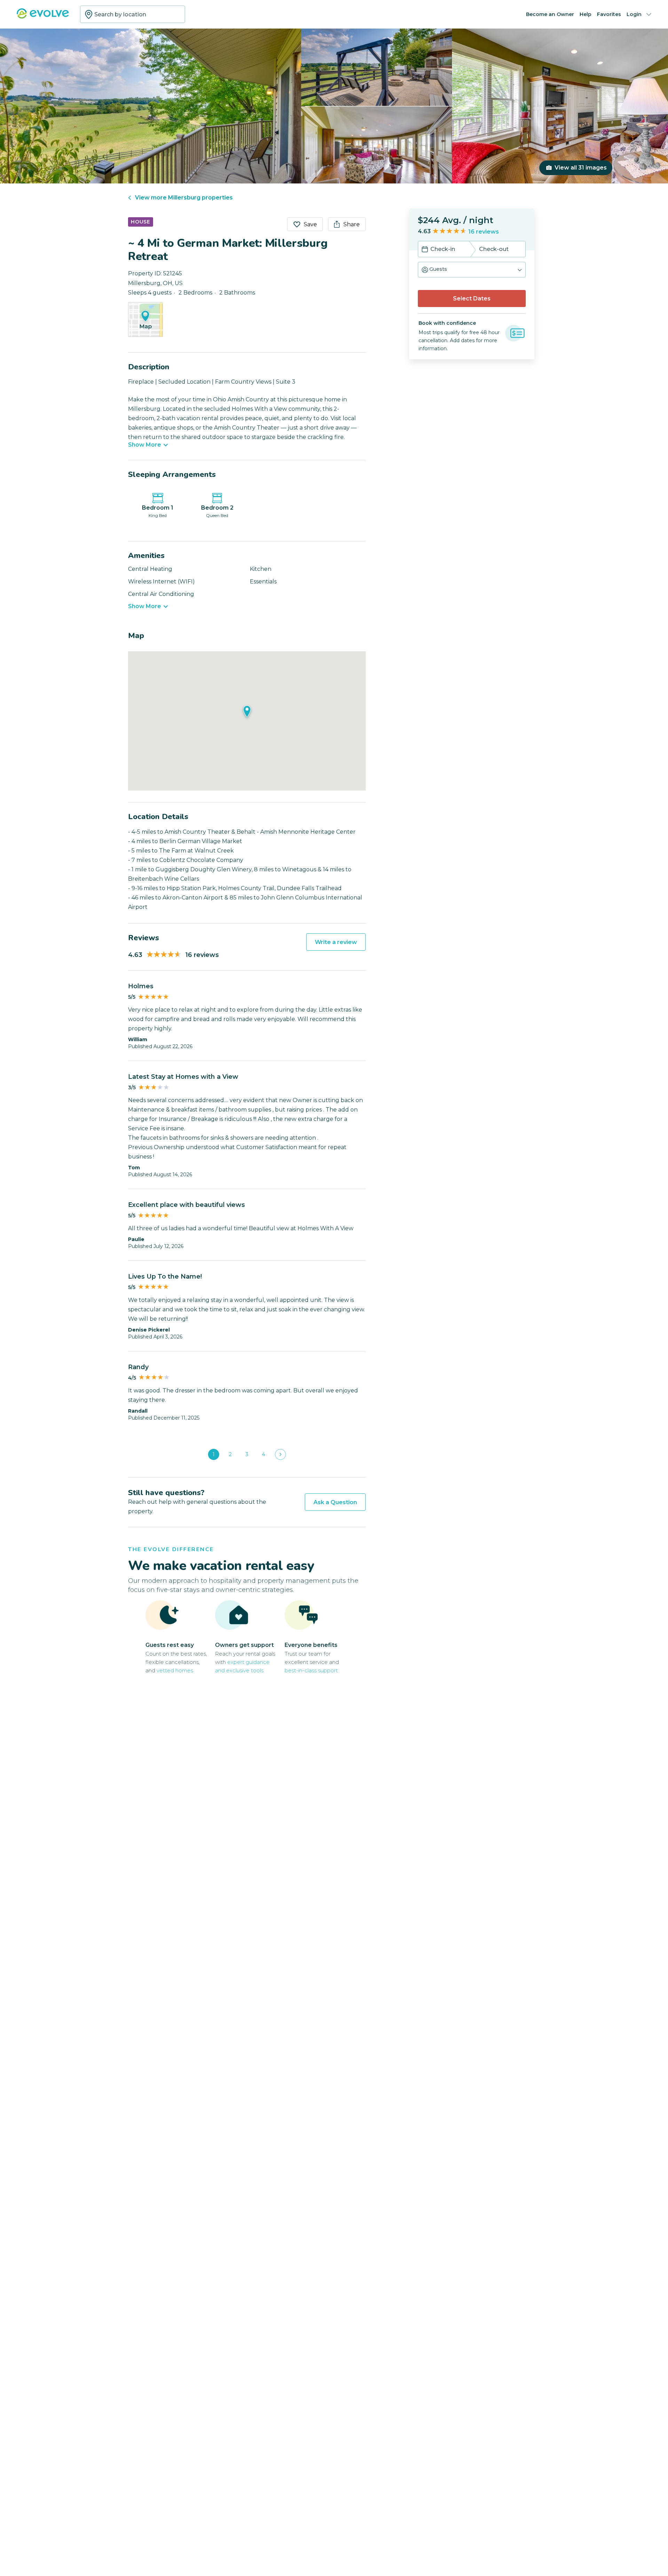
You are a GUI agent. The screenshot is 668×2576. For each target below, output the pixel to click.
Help (586, 14)
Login (634, 14)
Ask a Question (335, 1502)
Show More (145, 445)
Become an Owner (550, 14)
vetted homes (175, 1670)
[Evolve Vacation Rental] (43, 17)
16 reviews (484, 232)
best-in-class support (311, 1670)
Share (352, 224)
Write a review (336, 942)
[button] (472, 270)
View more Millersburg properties (184, 198)
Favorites (609, 14)
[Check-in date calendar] (425, 250)
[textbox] (133, 14)
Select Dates (472, 299)
